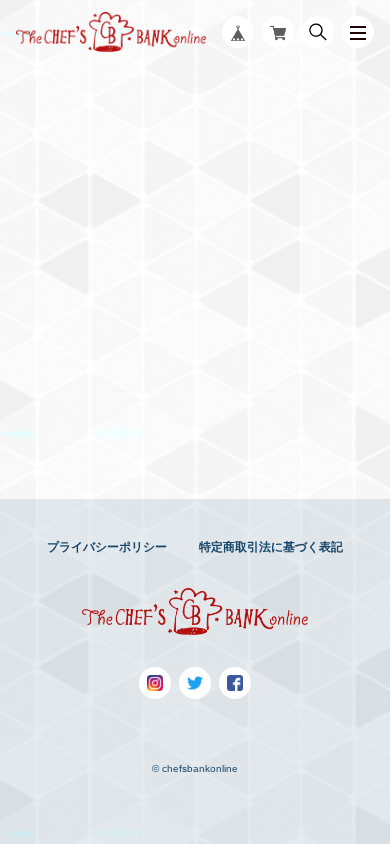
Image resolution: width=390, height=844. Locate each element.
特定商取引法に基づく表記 (271, 547)
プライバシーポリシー (107, 547)
